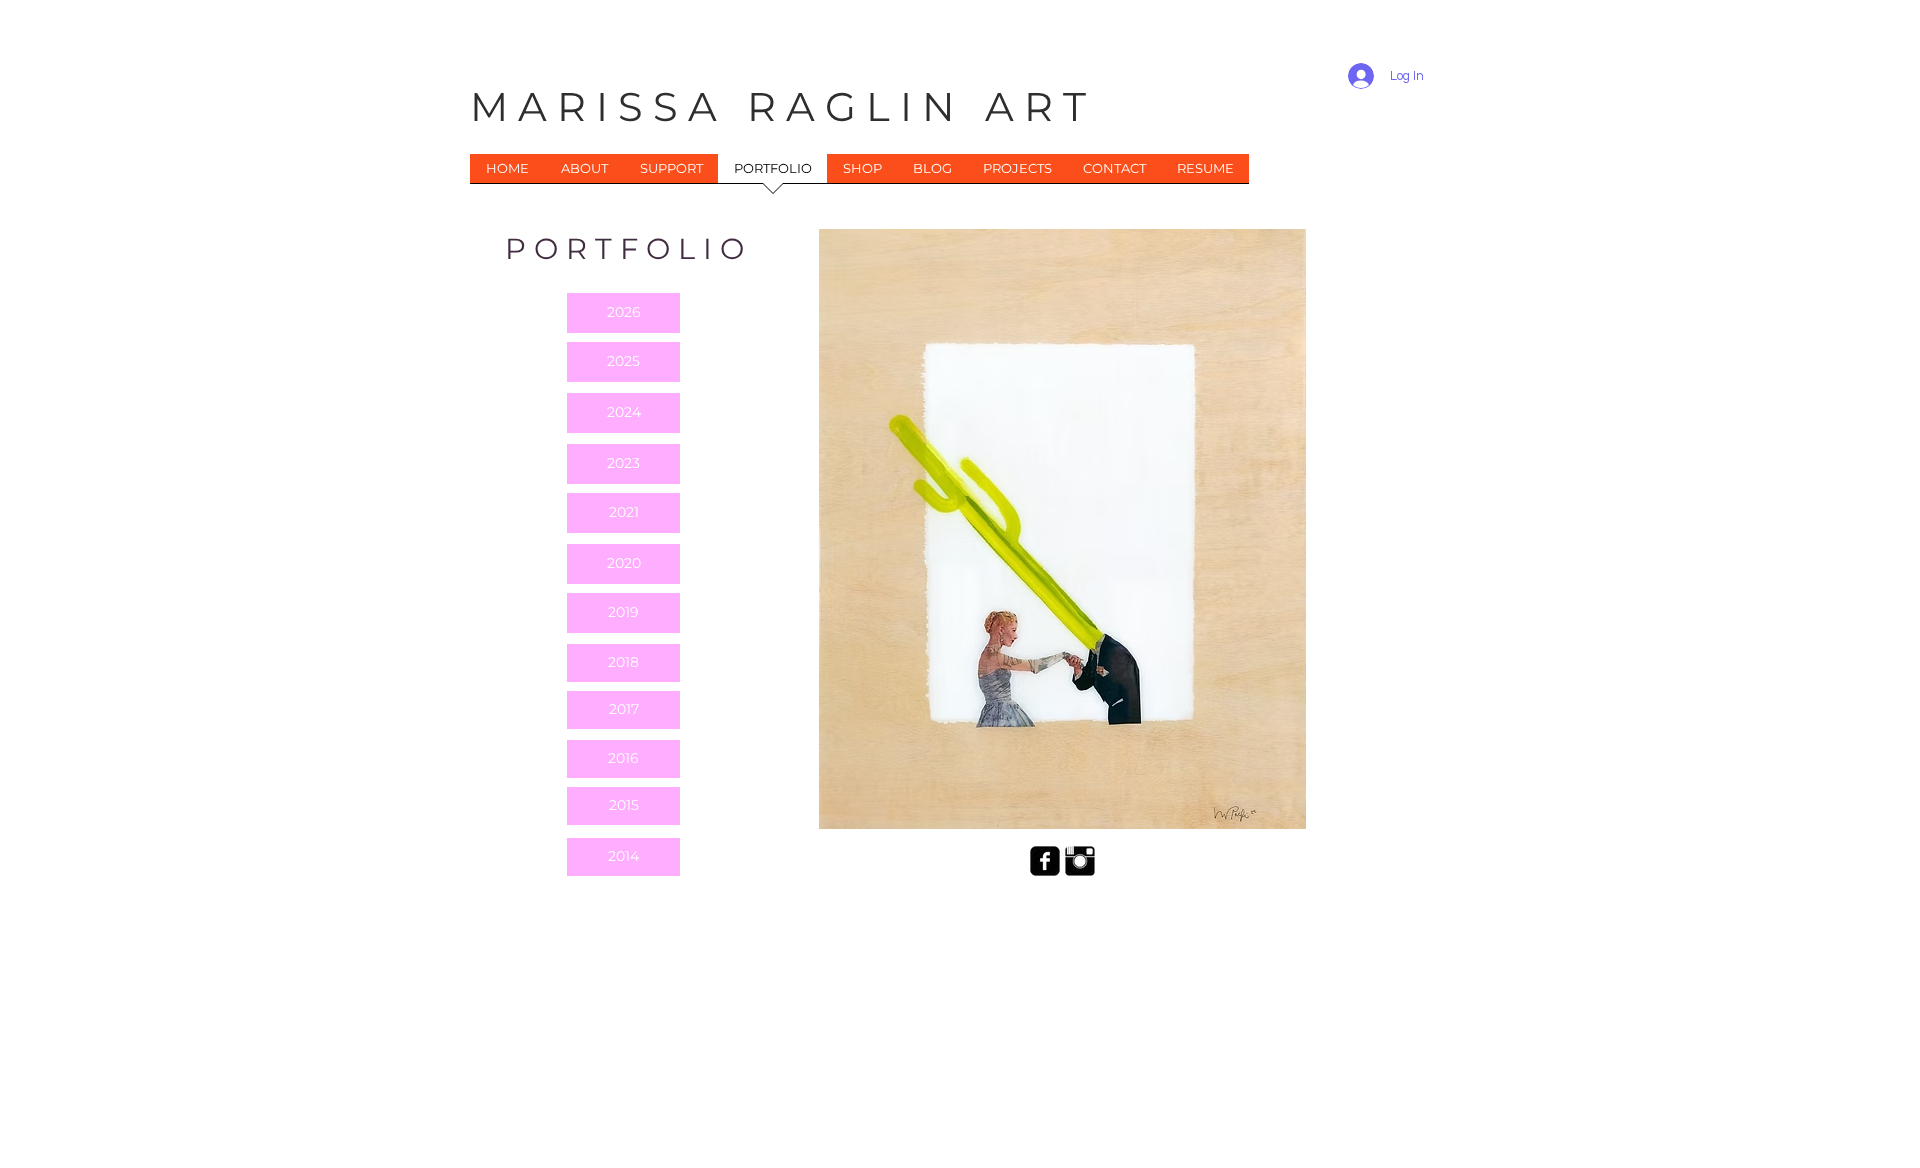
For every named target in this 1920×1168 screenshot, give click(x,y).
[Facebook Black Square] (1045, 861)
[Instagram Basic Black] (1080, 861)
